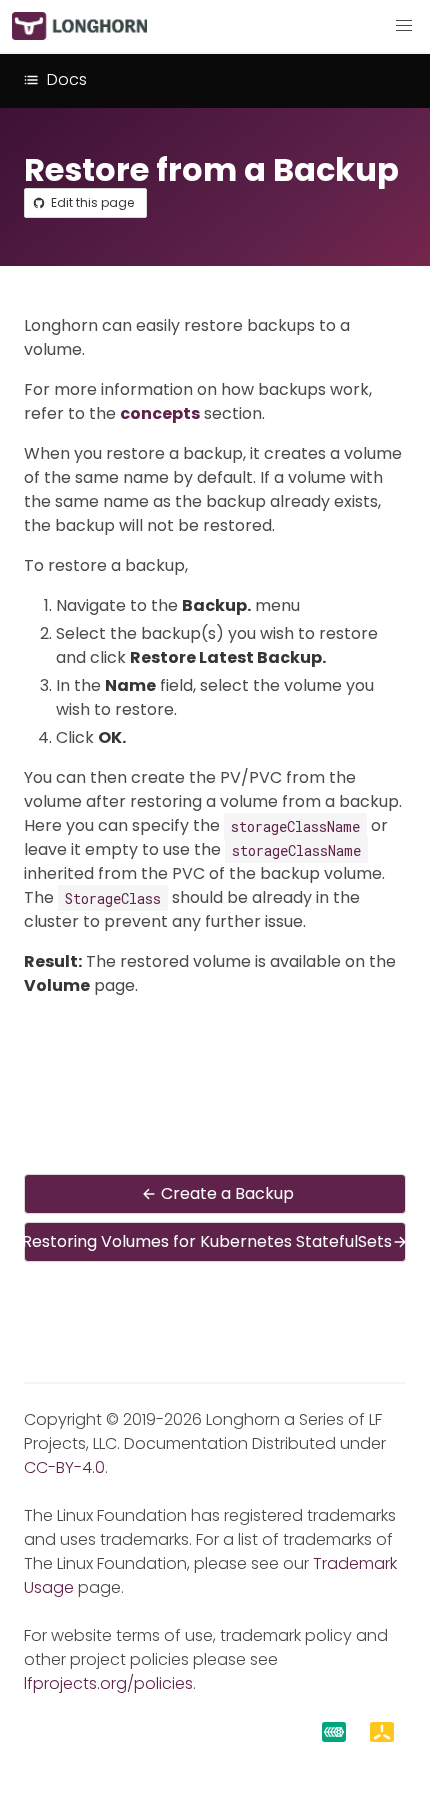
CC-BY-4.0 (64, 1467)
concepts (160, 413)
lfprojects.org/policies (108, 1683)
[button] (404, 26)
